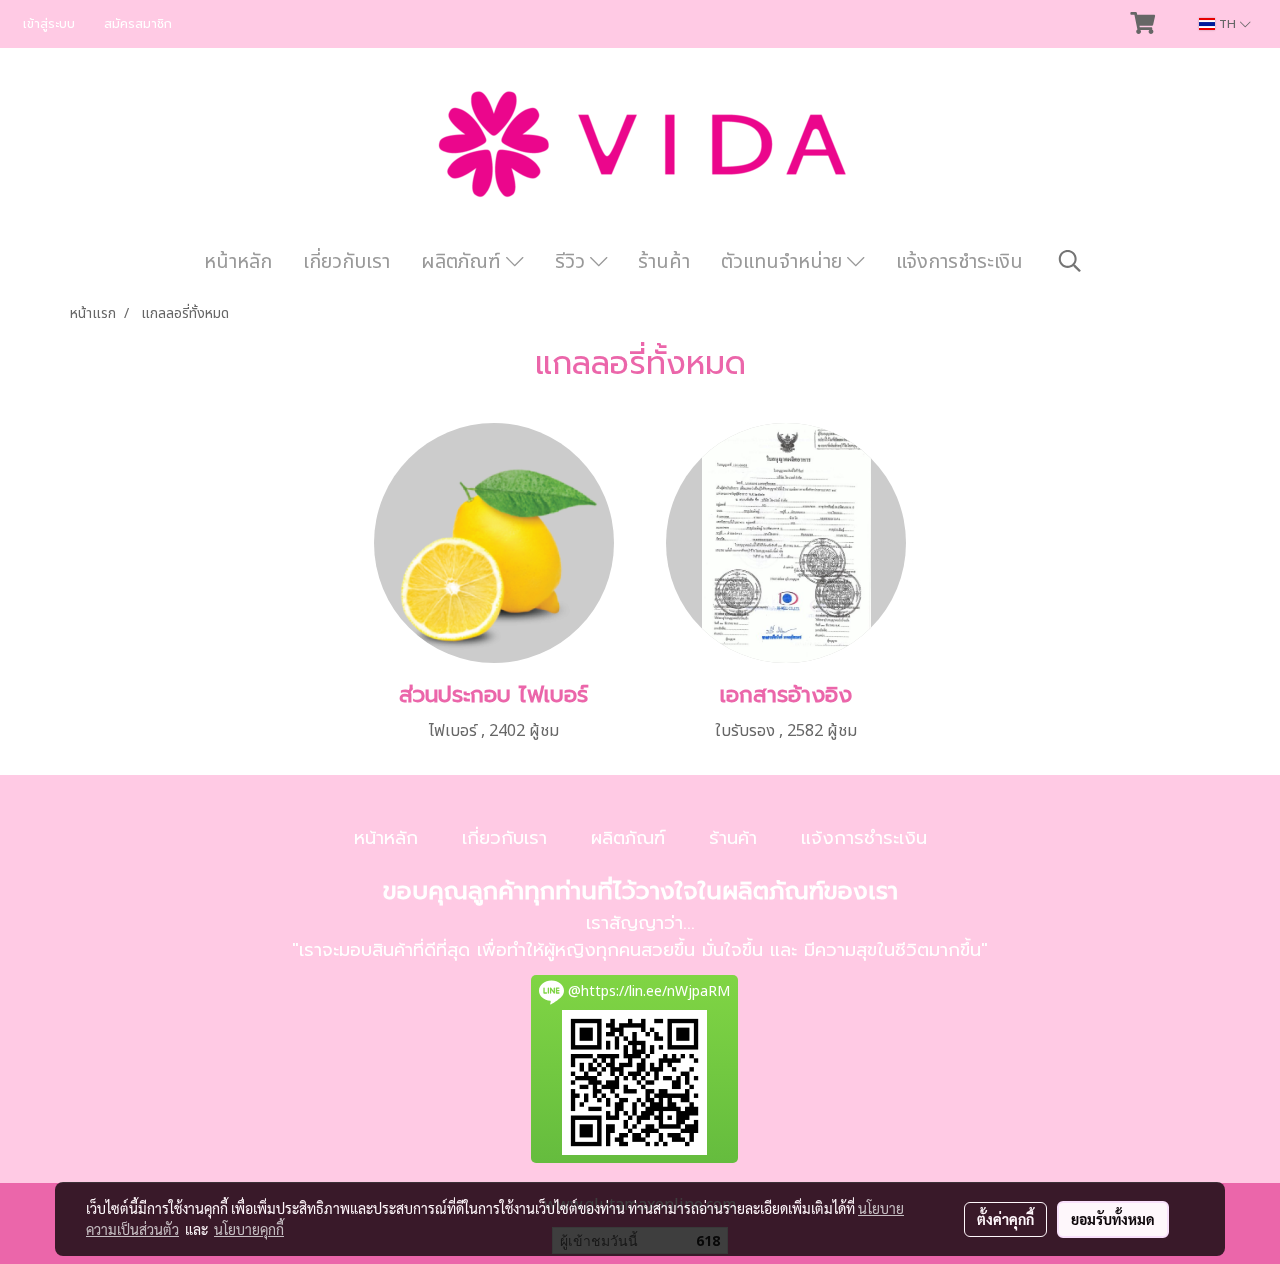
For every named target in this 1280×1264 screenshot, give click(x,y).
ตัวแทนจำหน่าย (784, 262)
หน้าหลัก (238, 262)
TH (1227, 24)
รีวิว (572, 262)
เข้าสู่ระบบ (49, 24)
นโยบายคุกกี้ (249, 1229)
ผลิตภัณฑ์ (463, 262)
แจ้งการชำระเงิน (959, 262)
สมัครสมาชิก (138, 24)
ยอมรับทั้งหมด (1113, 1219)
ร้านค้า (664, 262)
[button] (1070, 261)
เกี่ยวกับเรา (346, 262)
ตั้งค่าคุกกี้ (1005, 1219)
